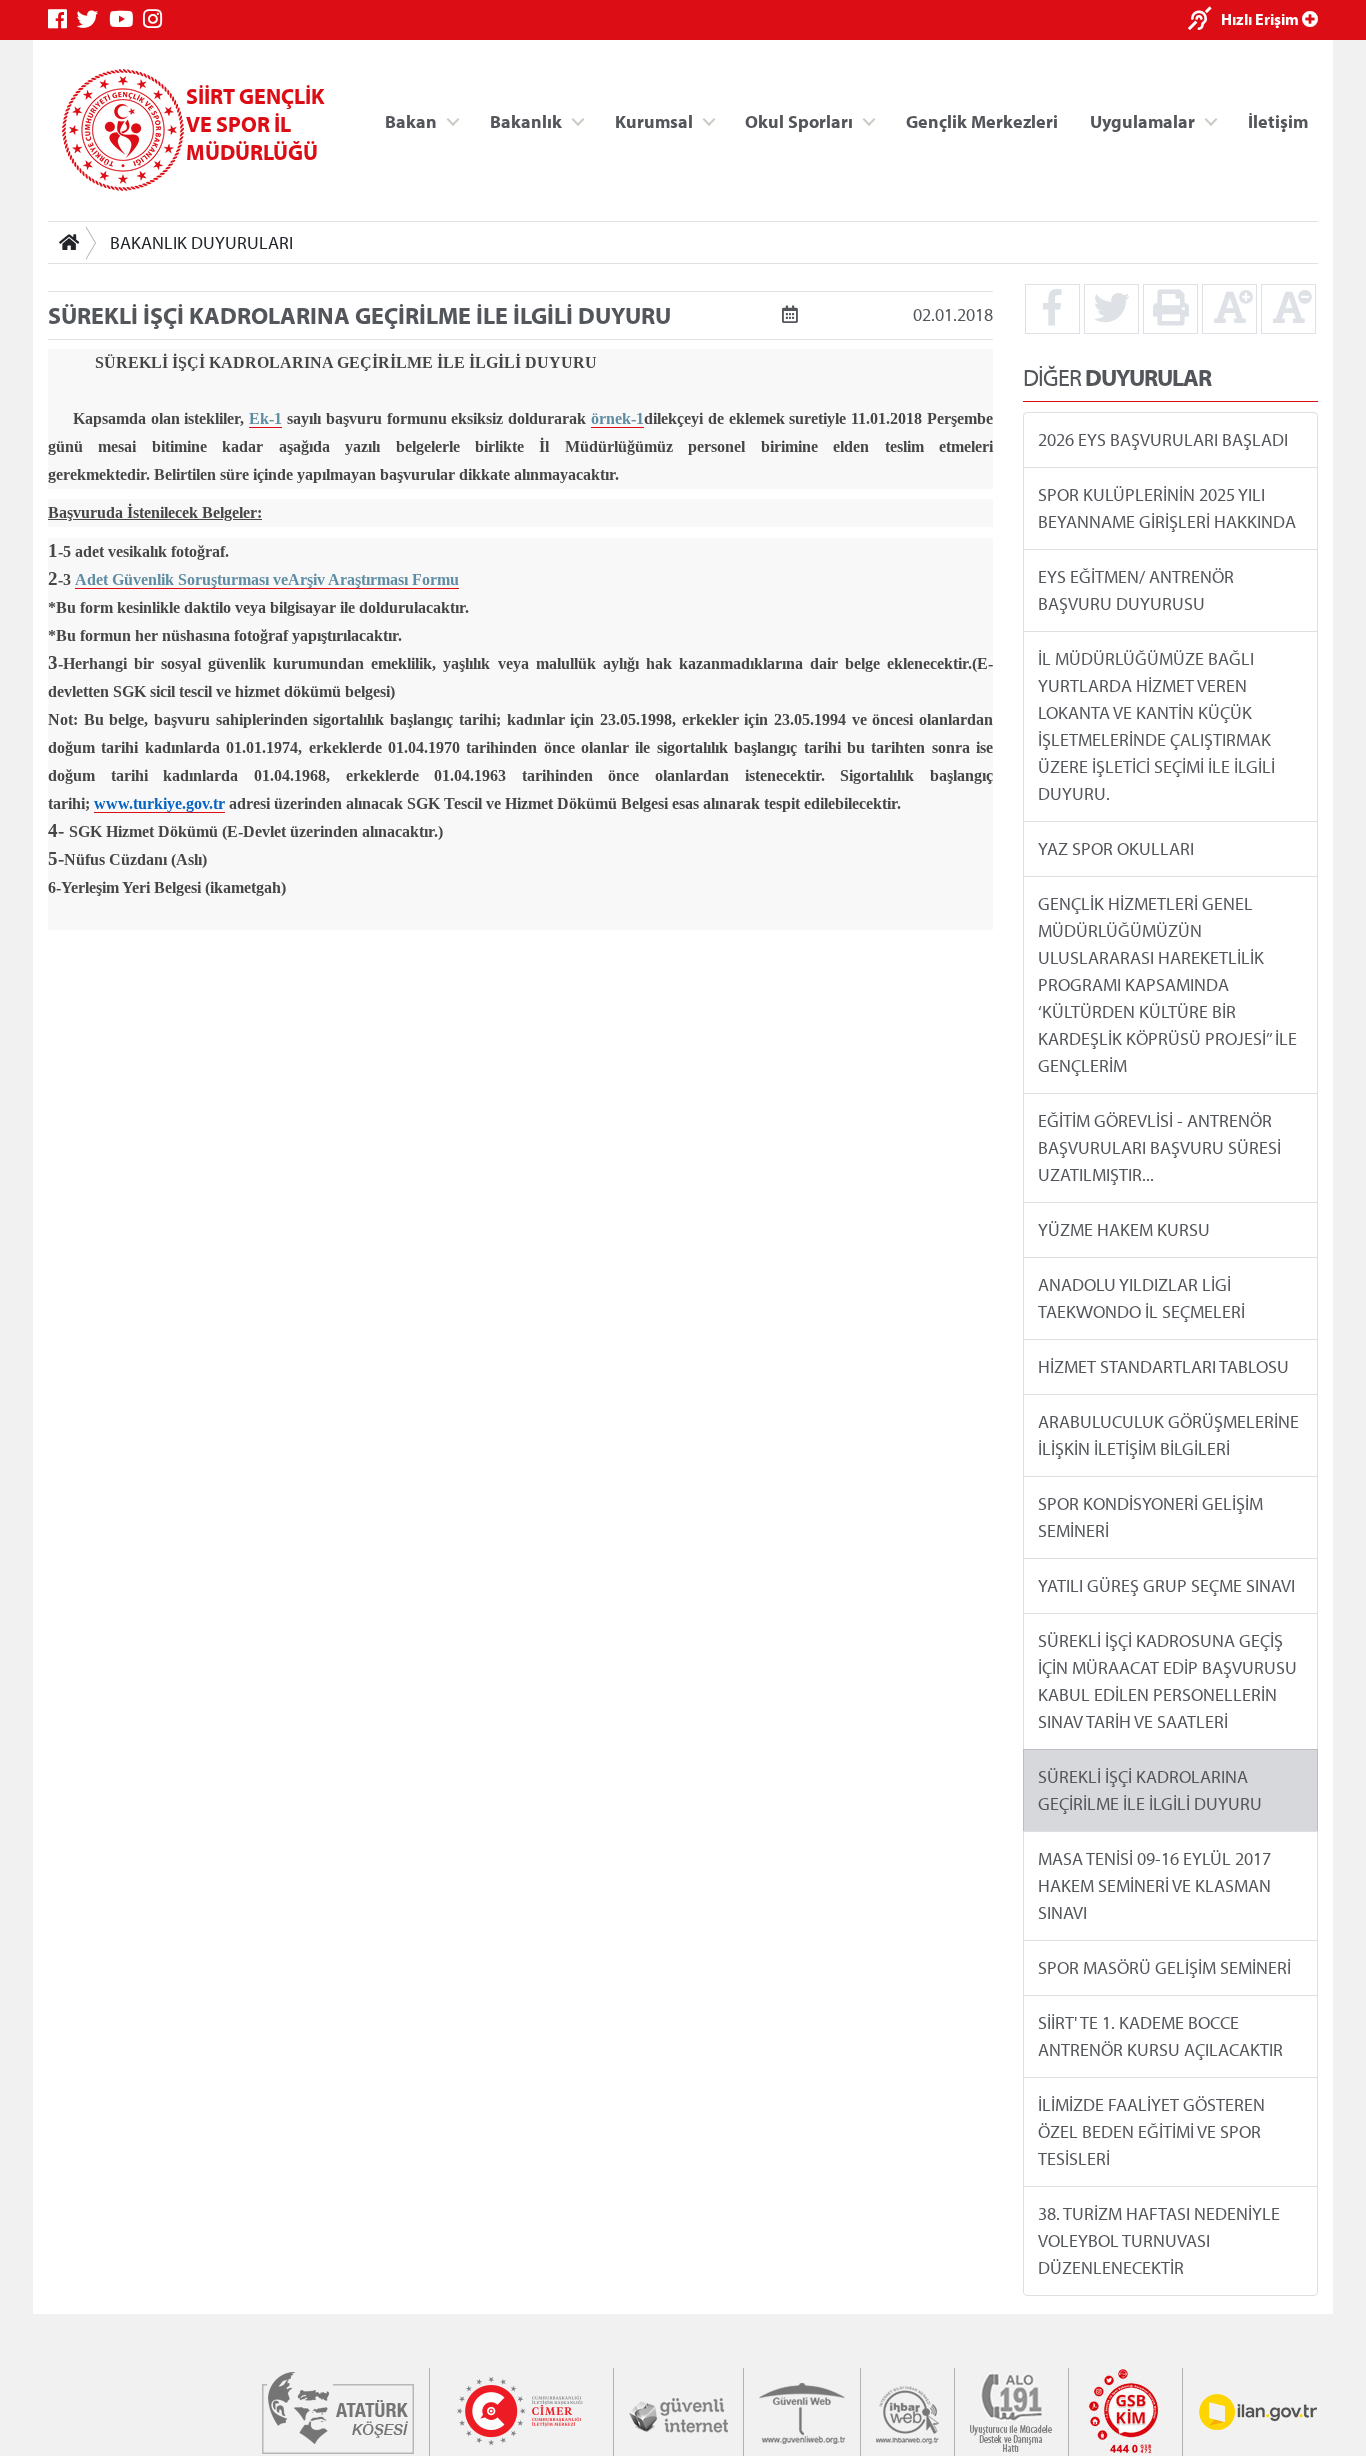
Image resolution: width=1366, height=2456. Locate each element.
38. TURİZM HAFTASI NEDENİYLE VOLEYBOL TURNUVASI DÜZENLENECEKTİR (1159, 2240)
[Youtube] (126, 19)
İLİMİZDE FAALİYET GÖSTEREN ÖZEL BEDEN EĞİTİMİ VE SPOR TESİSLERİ (1151, 2131)
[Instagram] (157, 19)
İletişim (1278, 120)
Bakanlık (526, 120)
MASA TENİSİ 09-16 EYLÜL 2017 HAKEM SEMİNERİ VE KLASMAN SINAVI (1154, 1885)
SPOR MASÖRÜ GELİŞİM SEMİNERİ (1164, 1967)
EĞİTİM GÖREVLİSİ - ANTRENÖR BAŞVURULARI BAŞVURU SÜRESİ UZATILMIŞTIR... (1159, 1147)
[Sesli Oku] (1204, 20)
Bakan (411, 120)
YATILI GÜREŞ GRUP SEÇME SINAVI (1166, 1585)
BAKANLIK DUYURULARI (201, 242)
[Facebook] (62, 19)
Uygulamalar (1142, 120)
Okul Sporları (799, 120)
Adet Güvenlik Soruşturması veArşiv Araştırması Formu (267, 579)
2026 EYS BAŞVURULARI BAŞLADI (1163, 439)
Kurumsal (654, 120)
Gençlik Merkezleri (982, 120)
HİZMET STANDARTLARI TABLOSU (1163, 1366)
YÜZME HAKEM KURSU (1124, 1229)
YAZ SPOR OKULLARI (1116, 848)
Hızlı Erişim (1261, 19)
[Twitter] (93, 19)
